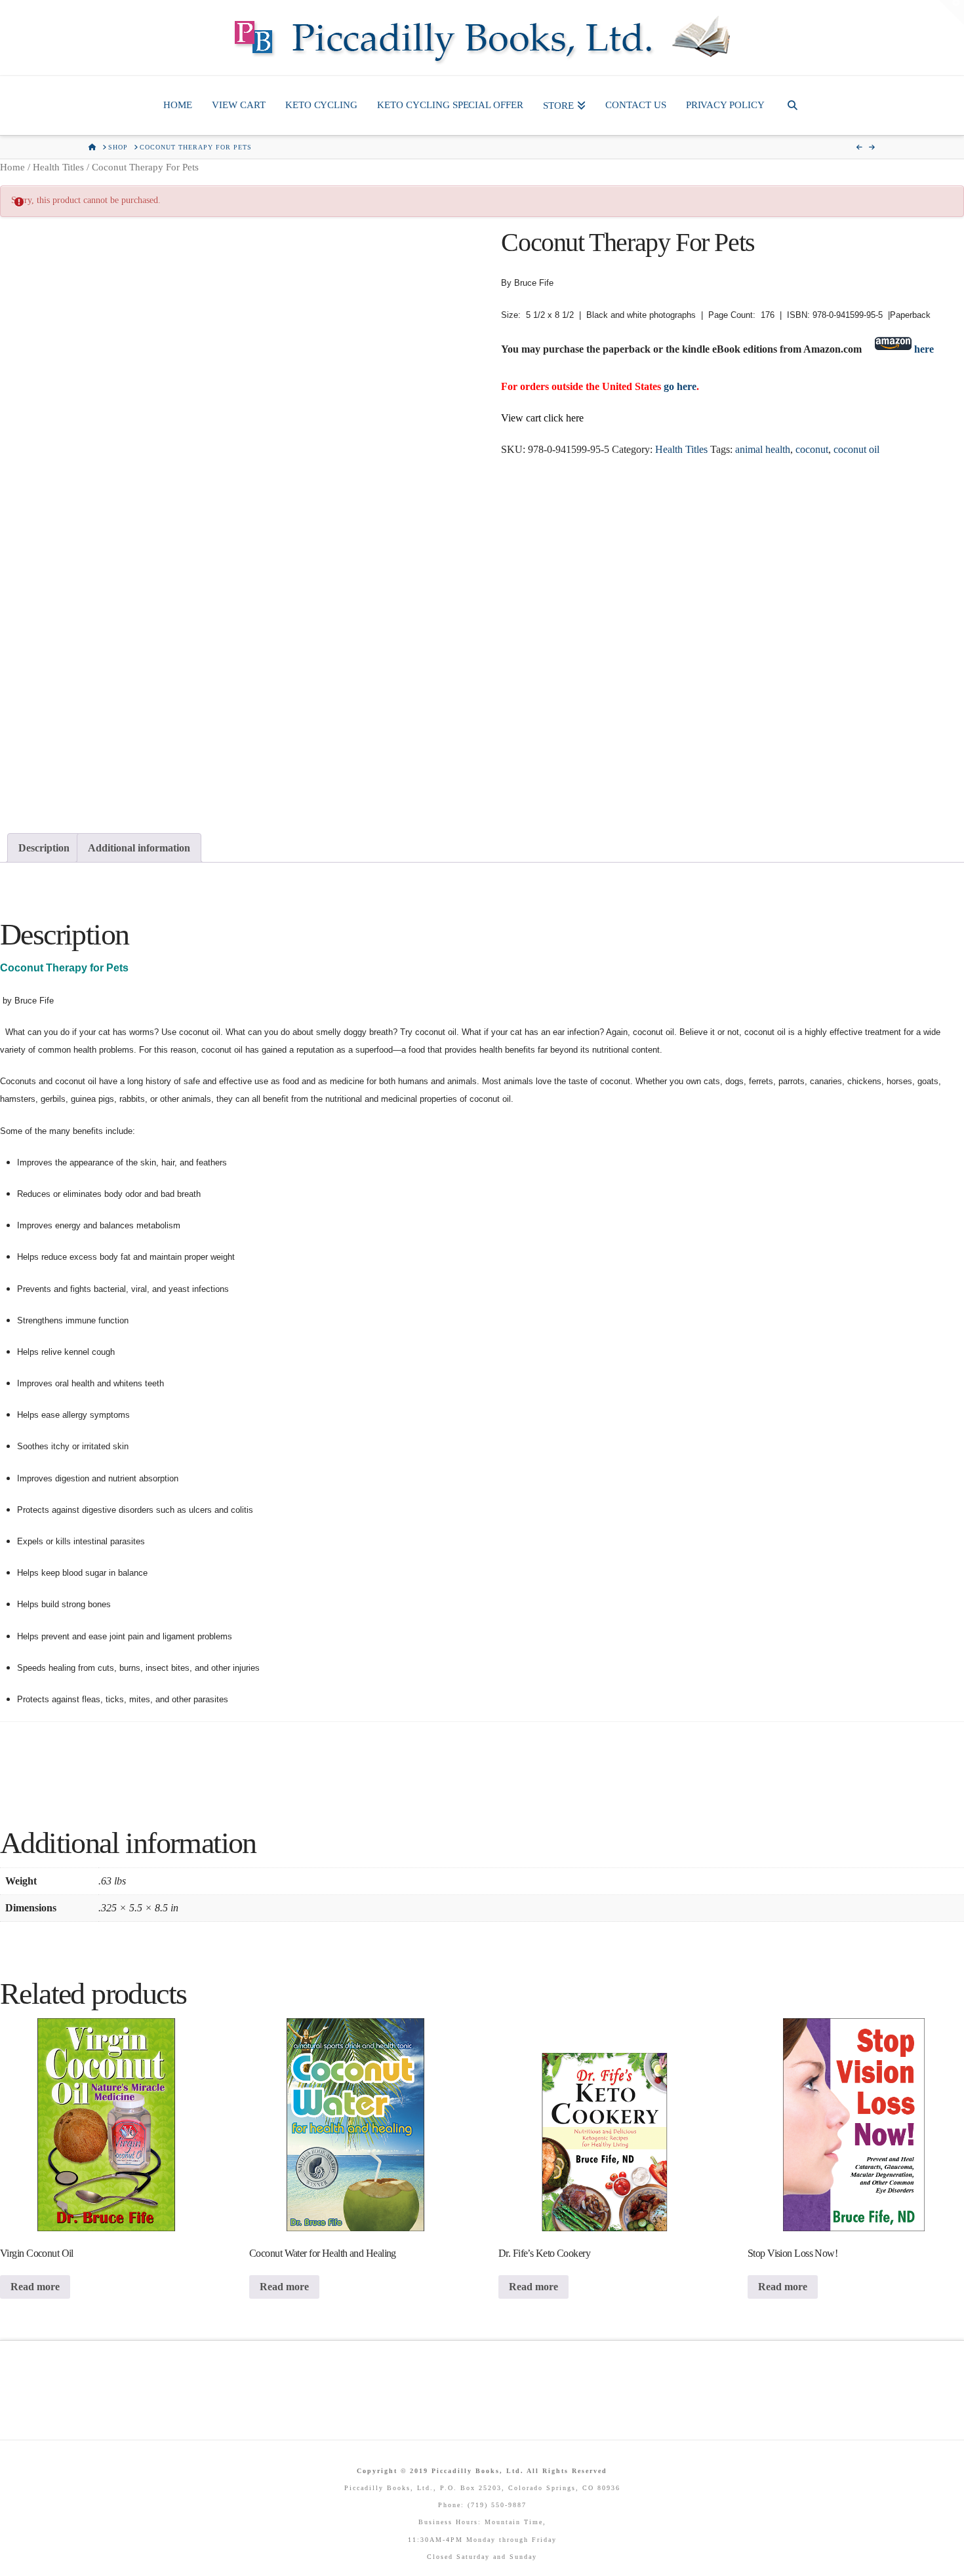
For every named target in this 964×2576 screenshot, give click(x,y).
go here (680, 386)
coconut (812, 449)
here (924, 349)
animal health (763, 449)
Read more (35, 2287)
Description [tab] (44, 848)
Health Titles (58, 167)
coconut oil (856, 449)
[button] (952, 12)
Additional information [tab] (139, 848)
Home (12, 167)
